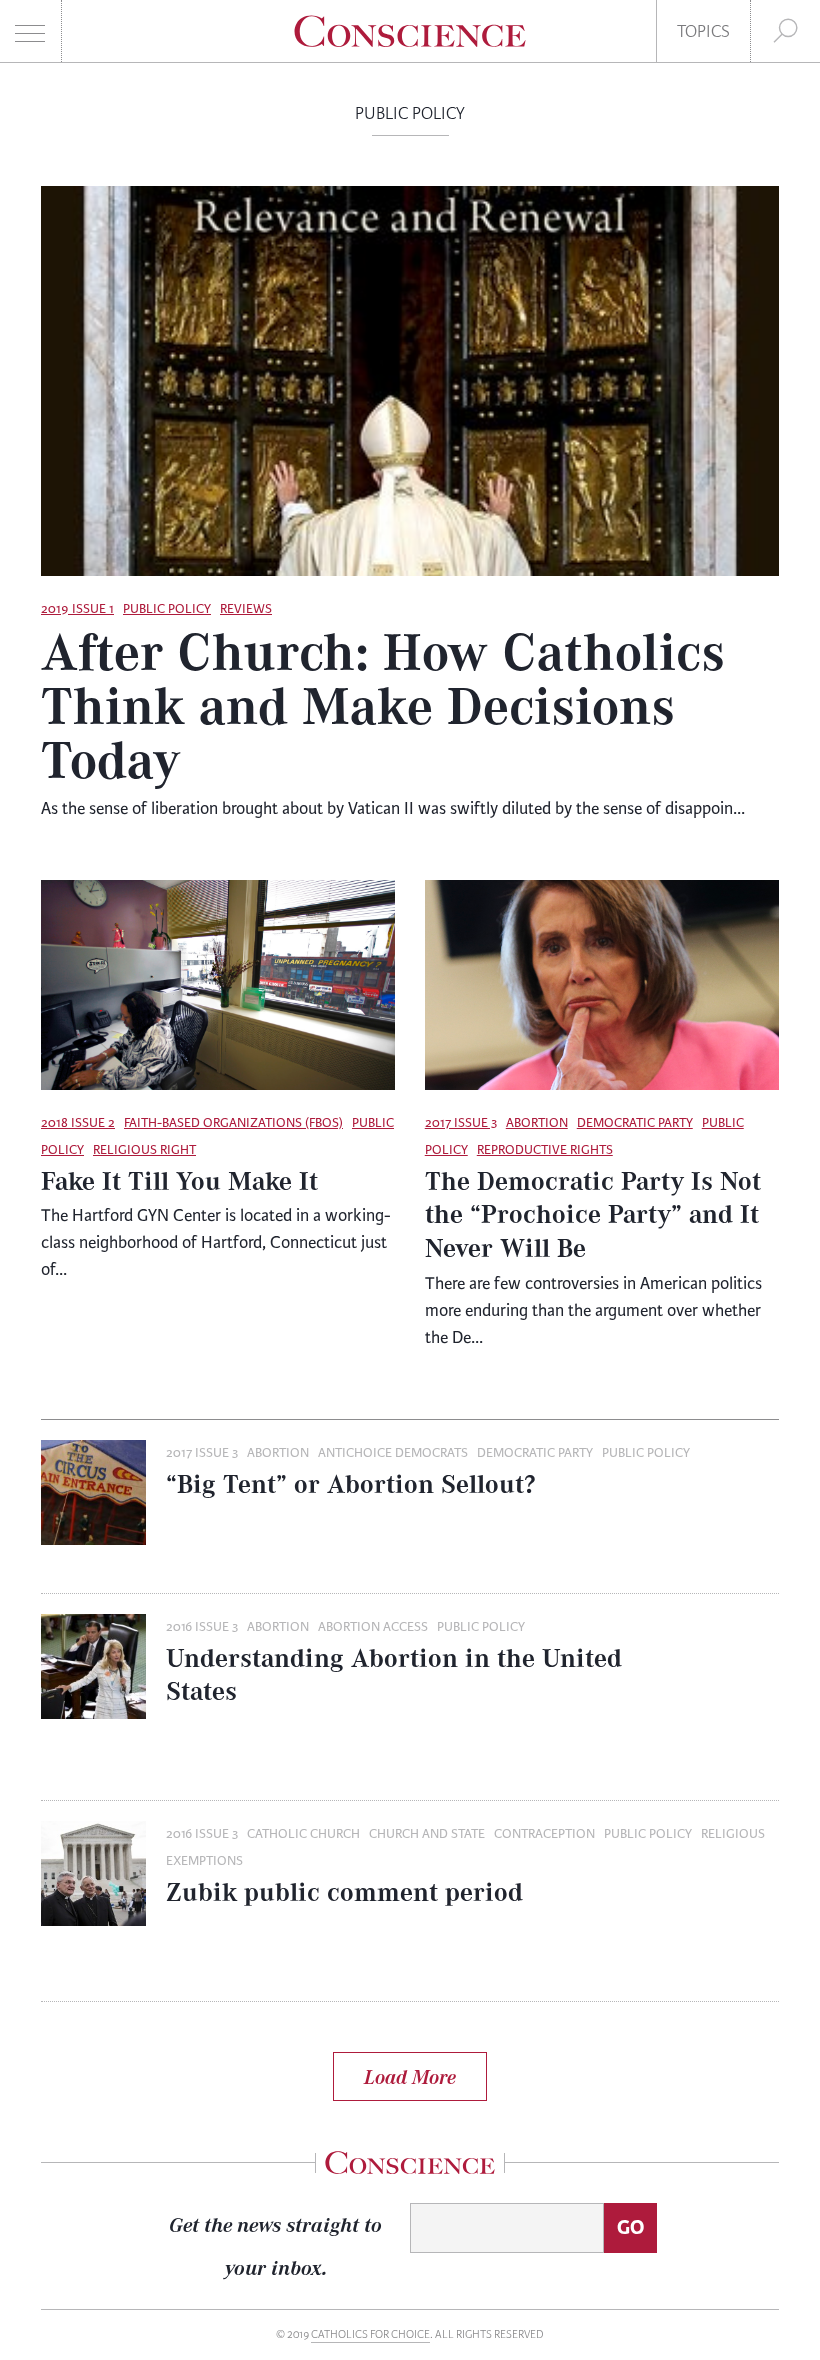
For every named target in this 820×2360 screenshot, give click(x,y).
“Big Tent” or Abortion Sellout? (351, 1484)
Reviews (246, 609)
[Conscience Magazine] (410, 41)
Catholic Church (303, 1834)
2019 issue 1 (77, 609)
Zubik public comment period (344, 1892)
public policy (167, 609)
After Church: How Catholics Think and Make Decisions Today (383, 704)
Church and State (427, 1834)
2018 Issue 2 (78, 1123)
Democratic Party (635, 1123)
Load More (410, 2076)
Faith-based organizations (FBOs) (233, 1123)
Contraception (544, 1834)
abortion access (373, 1627)
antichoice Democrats (393, 1453)
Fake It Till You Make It (179, 1180)
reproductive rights (545, 1150)
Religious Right (144, 1150)
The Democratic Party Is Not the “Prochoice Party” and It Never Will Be (593, 1214)
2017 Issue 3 (461, 1123)
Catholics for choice (370, 2334)
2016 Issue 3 (202, 1627)
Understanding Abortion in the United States (394, 1675)
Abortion (537, 1123)
